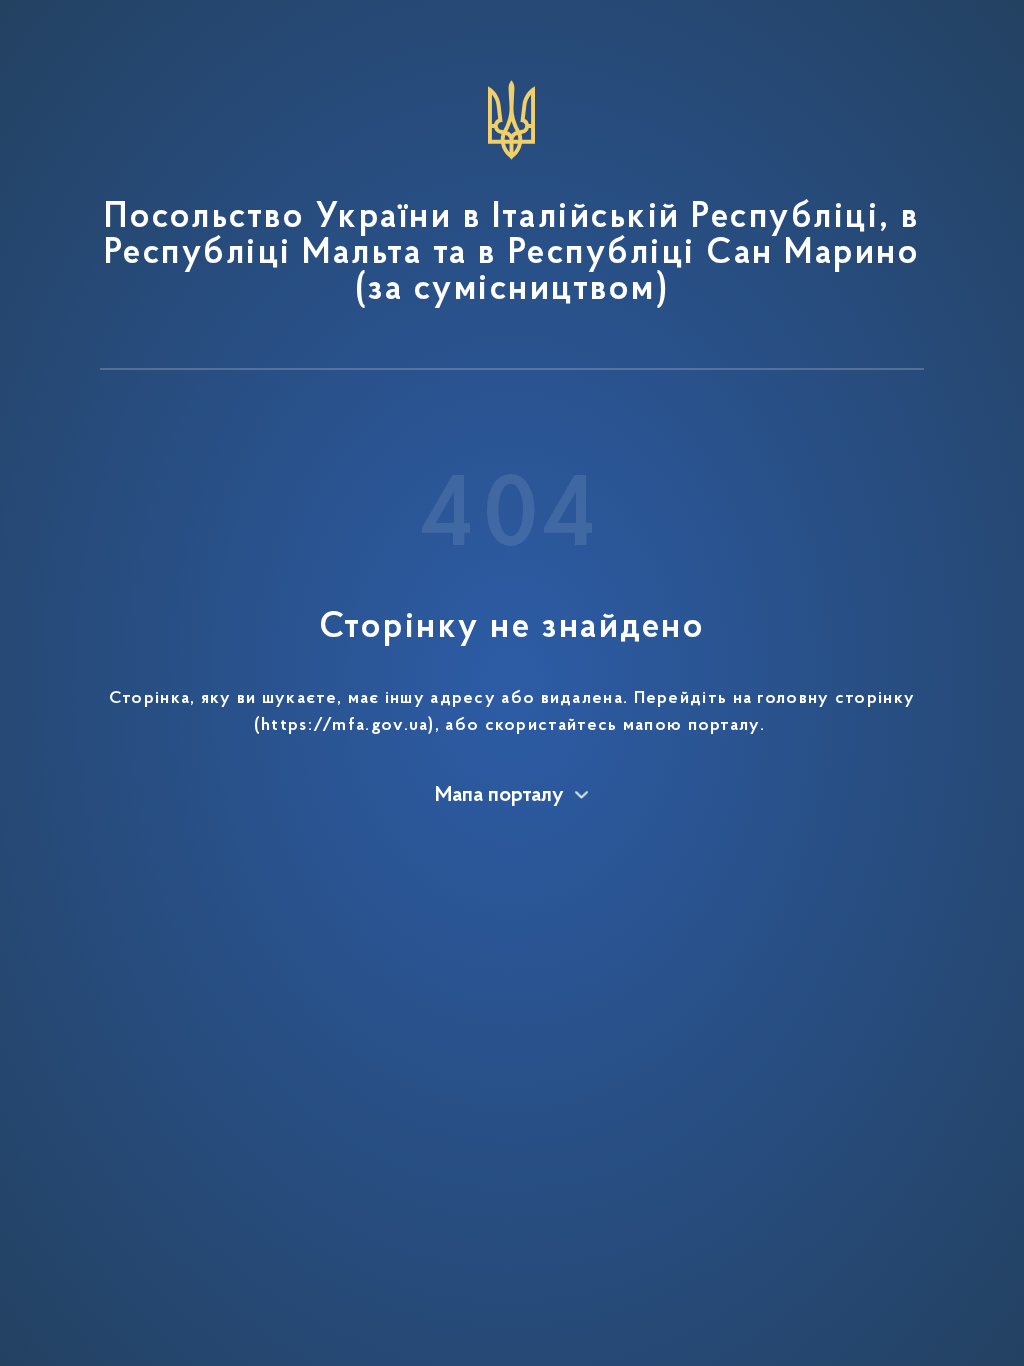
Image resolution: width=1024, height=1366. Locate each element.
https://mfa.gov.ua (344, 726)
